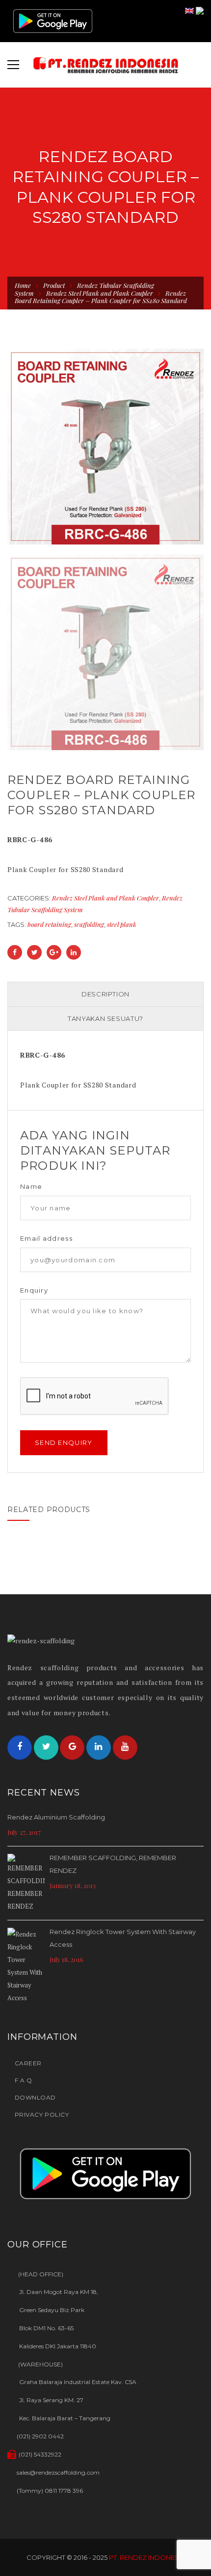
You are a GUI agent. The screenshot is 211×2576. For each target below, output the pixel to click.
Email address (46, 1239)
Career (28, 2063)
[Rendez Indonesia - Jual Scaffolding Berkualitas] (105, 65)
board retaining (49, 924)
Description (105, 994)
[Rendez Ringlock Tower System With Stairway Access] (26, 1966)
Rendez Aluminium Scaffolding (56, 1817)
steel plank (122, 924)
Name (31, 1187)
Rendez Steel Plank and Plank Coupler (100, 293)
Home (23, 285)
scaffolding (89, 924)
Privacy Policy (42, 2115)
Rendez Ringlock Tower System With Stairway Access (123, 1938)
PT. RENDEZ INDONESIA (147, 2557)
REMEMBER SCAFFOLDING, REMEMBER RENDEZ (113, 1864)
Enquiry (34, 1290)
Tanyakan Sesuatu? (105, 1018)
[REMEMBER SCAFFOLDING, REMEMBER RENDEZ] (26, 1883)
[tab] (105, 994)
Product (54, 285)
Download (35, 2097)
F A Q (23, 2080)
